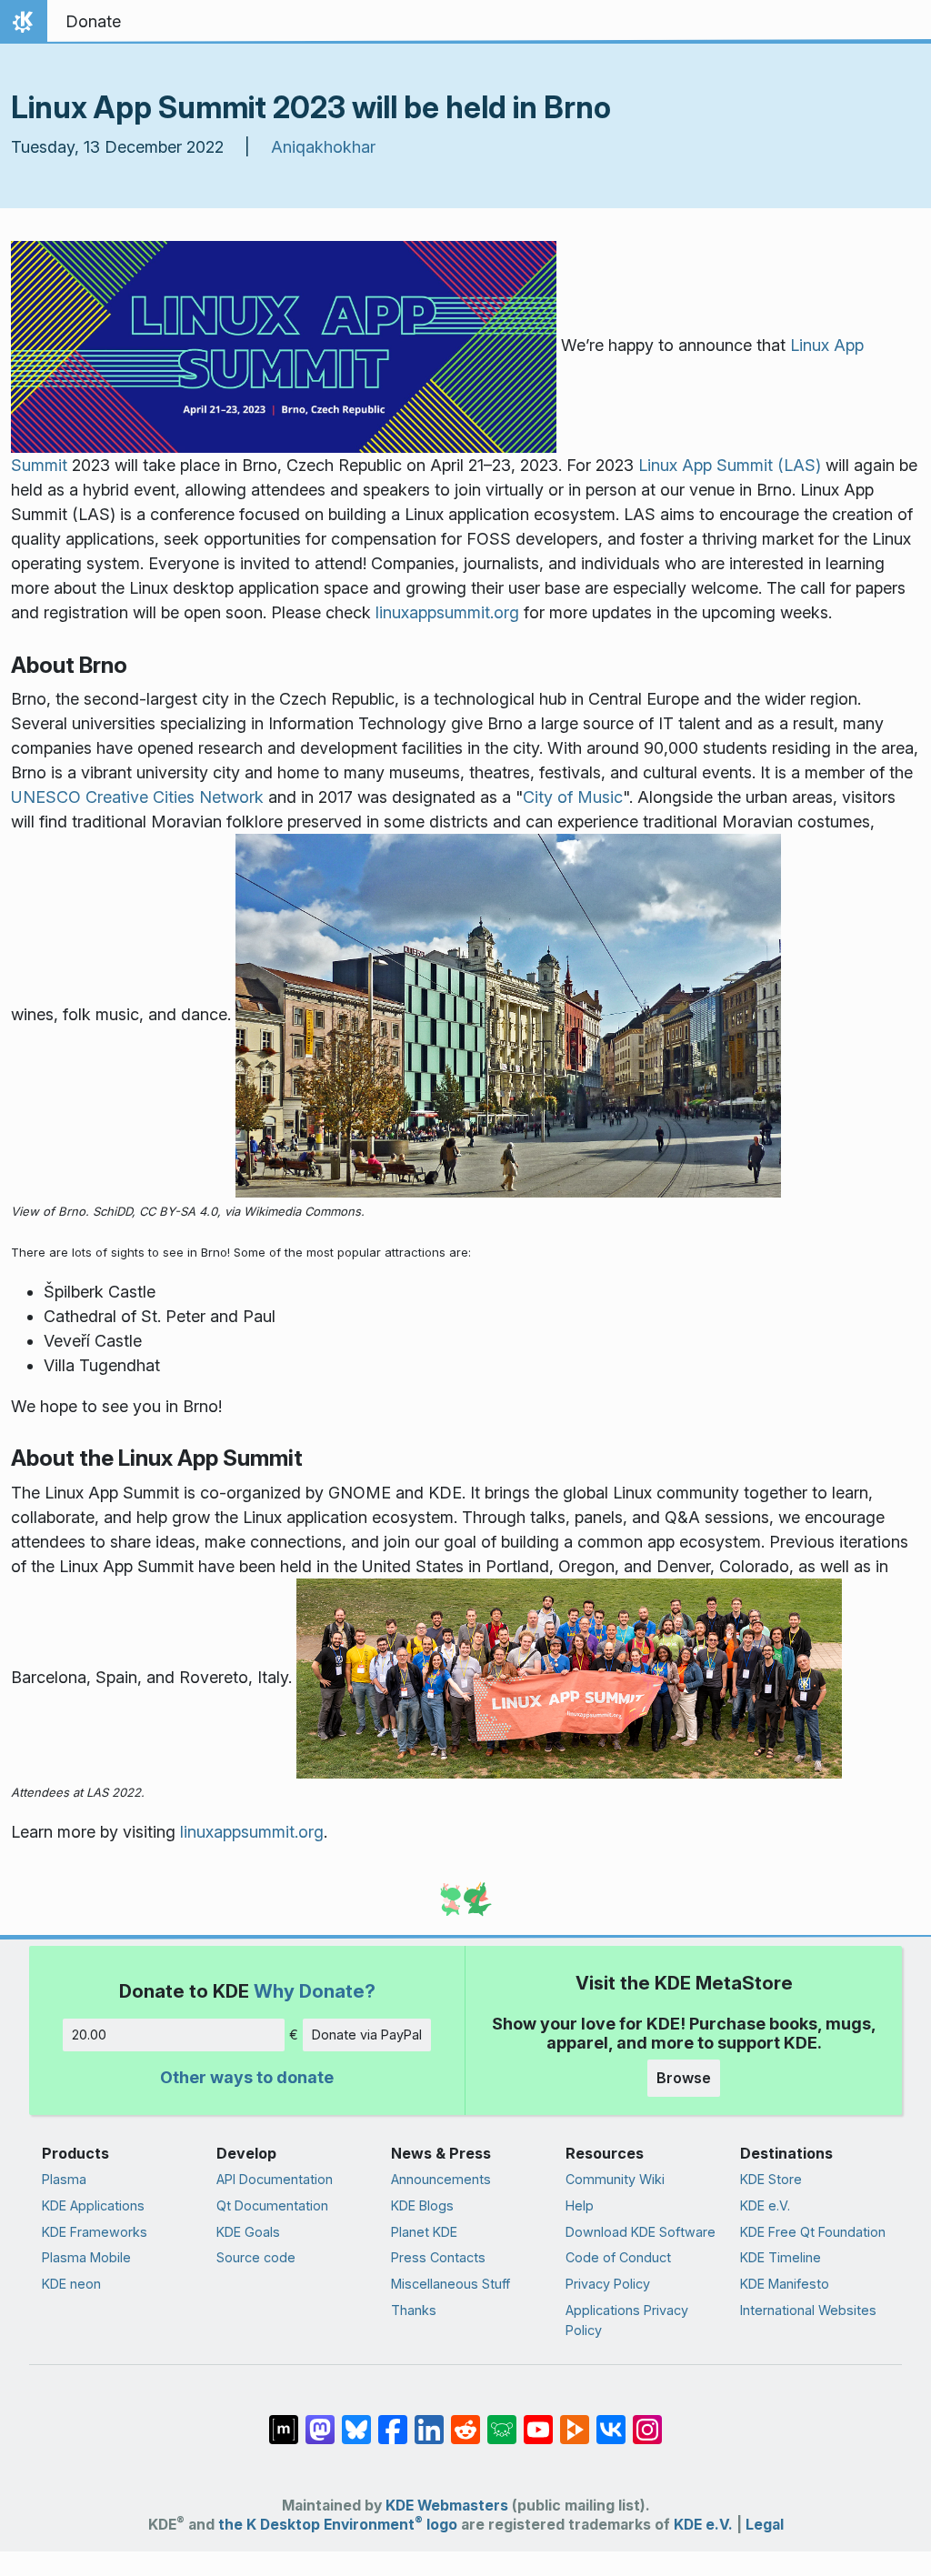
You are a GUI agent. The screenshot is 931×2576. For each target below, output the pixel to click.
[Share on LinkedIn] (429, 2421)
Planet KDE (424, 2232)
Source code (256, 2257)
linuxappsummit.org (447, 612)
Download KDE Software (641, 2232)
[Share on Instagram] (647, 2421)
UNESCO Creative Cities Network (137, 797)
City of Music (573, 797)
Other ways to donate (247, 2077)
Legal (765, 2525)
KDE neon (71, 2284)
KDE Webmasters (447, 2506)
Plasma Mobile (86, 2257)
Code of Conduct (618, 2257)
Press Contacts (438, 2257)
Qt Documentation (272, 2205)
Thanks (414, 2310)
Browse (684, 2078)
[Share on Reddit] (465, 2421)
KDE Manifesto (785, 2284)
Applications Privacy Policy (627, 2320)
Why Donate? (315, 1991)
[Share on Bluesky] (356, 2421)
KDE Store (771, 2179)
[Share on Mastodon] (320, 2421)
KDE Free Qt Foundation (813, 2232)
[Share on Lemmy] (502, 2421)
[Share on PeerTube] (575, 2421)
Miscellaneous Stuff (450, 2284)
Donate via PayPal (367, 2035)
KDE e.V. (765, 2205)
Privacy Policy (608, 2284)
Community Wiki (615, 2179)
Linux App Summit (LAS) (727, 465)
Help (580, 2205)
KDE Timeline (781, 2257)
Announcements (441, 2179)
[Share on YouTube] (538, 2421)
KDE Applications (93, 2205)
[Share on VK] (611, 2421)
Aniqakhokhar (323, 147)
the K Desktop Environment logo (338, 2525)
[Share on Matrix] (284, 2421)
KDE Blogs (422, 2205)
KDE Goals (248, 2232)
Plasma (64, 2179)
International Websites (808, 2310)
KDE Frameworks (95, 2232)
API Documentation (275, 2179)
